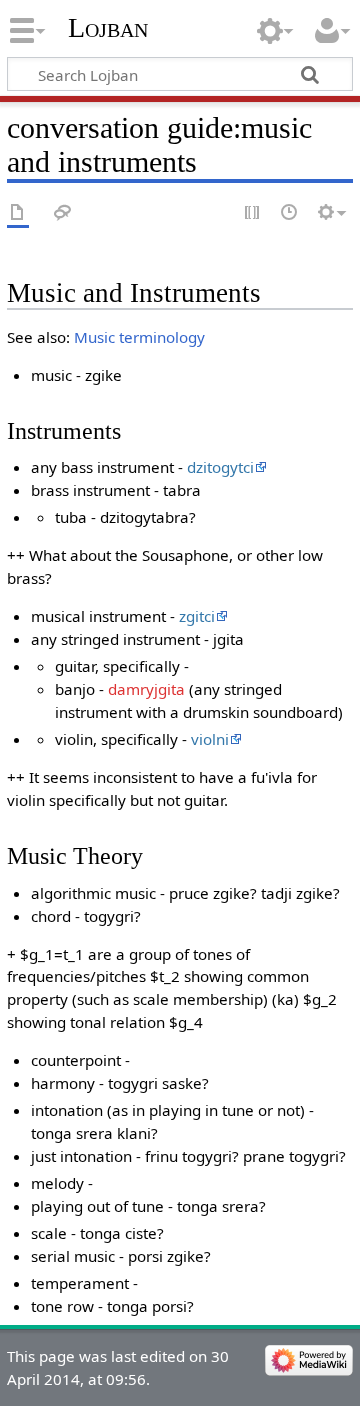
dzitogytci (220, 467)
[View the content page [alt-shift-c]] (18, 213)
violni (210, 739)
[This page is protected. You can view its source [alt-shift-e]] (253, 213)
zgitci (197, 616)
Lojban (108, 27)
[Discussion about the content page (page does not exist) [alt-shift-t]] (63, 213)
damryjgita (146, 689)
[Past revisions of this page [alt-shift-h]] (290, 213)
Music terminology (139, 337)
